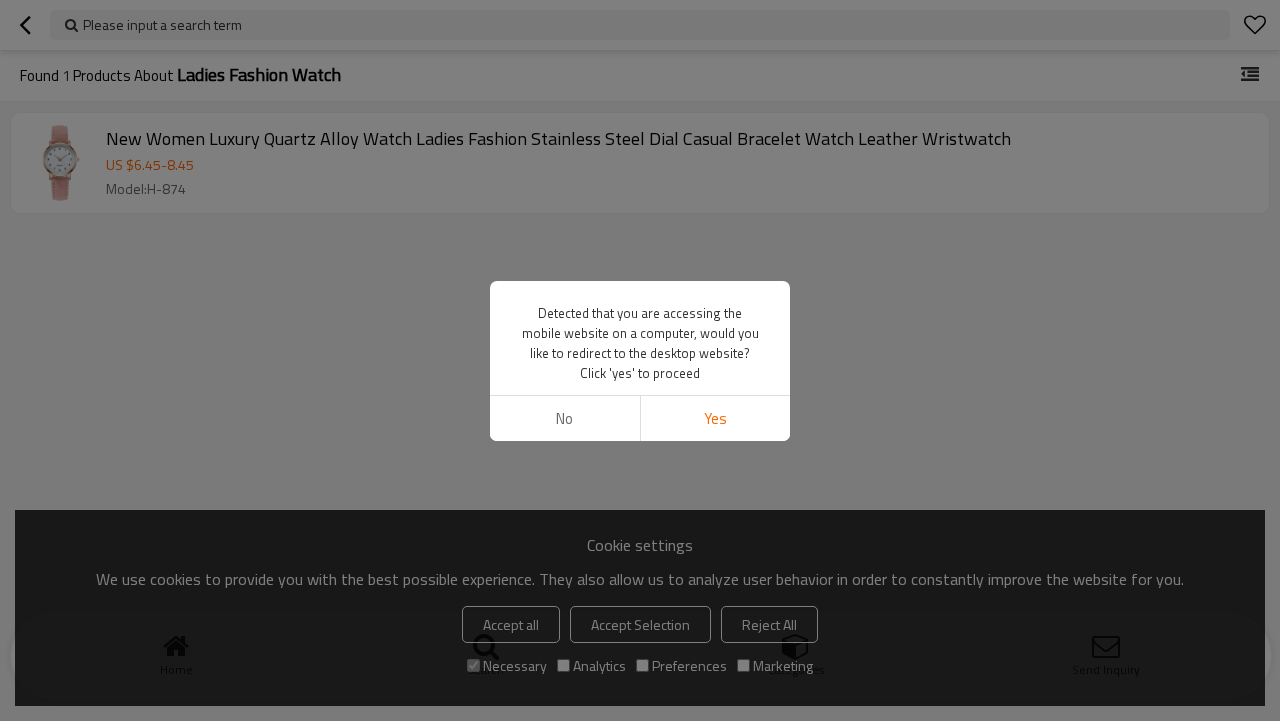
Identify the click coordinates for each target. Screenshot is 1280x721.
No (564, 418)
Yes (715, 418)
